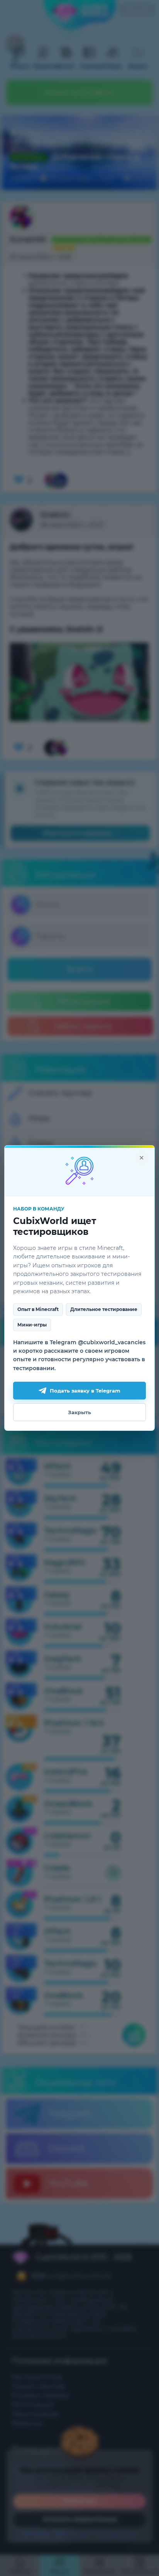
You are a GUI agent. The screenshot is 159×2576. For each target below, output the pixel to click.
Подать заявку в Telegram (85, 1391)
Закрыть (79, 1412)
